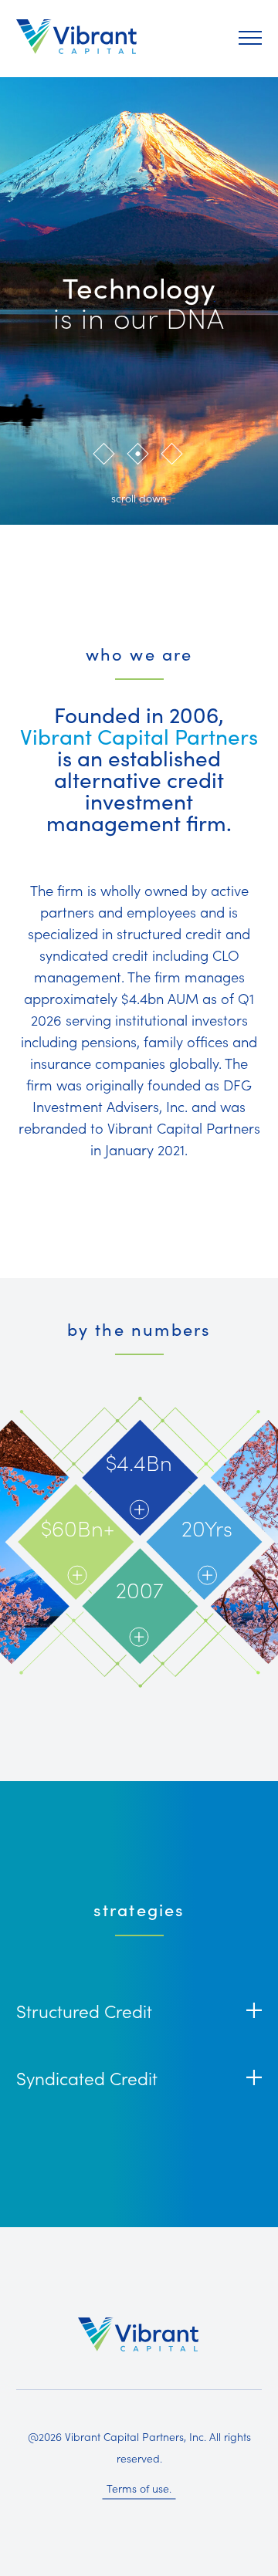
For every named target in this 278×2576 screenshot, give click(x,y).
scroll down (139, 498)
